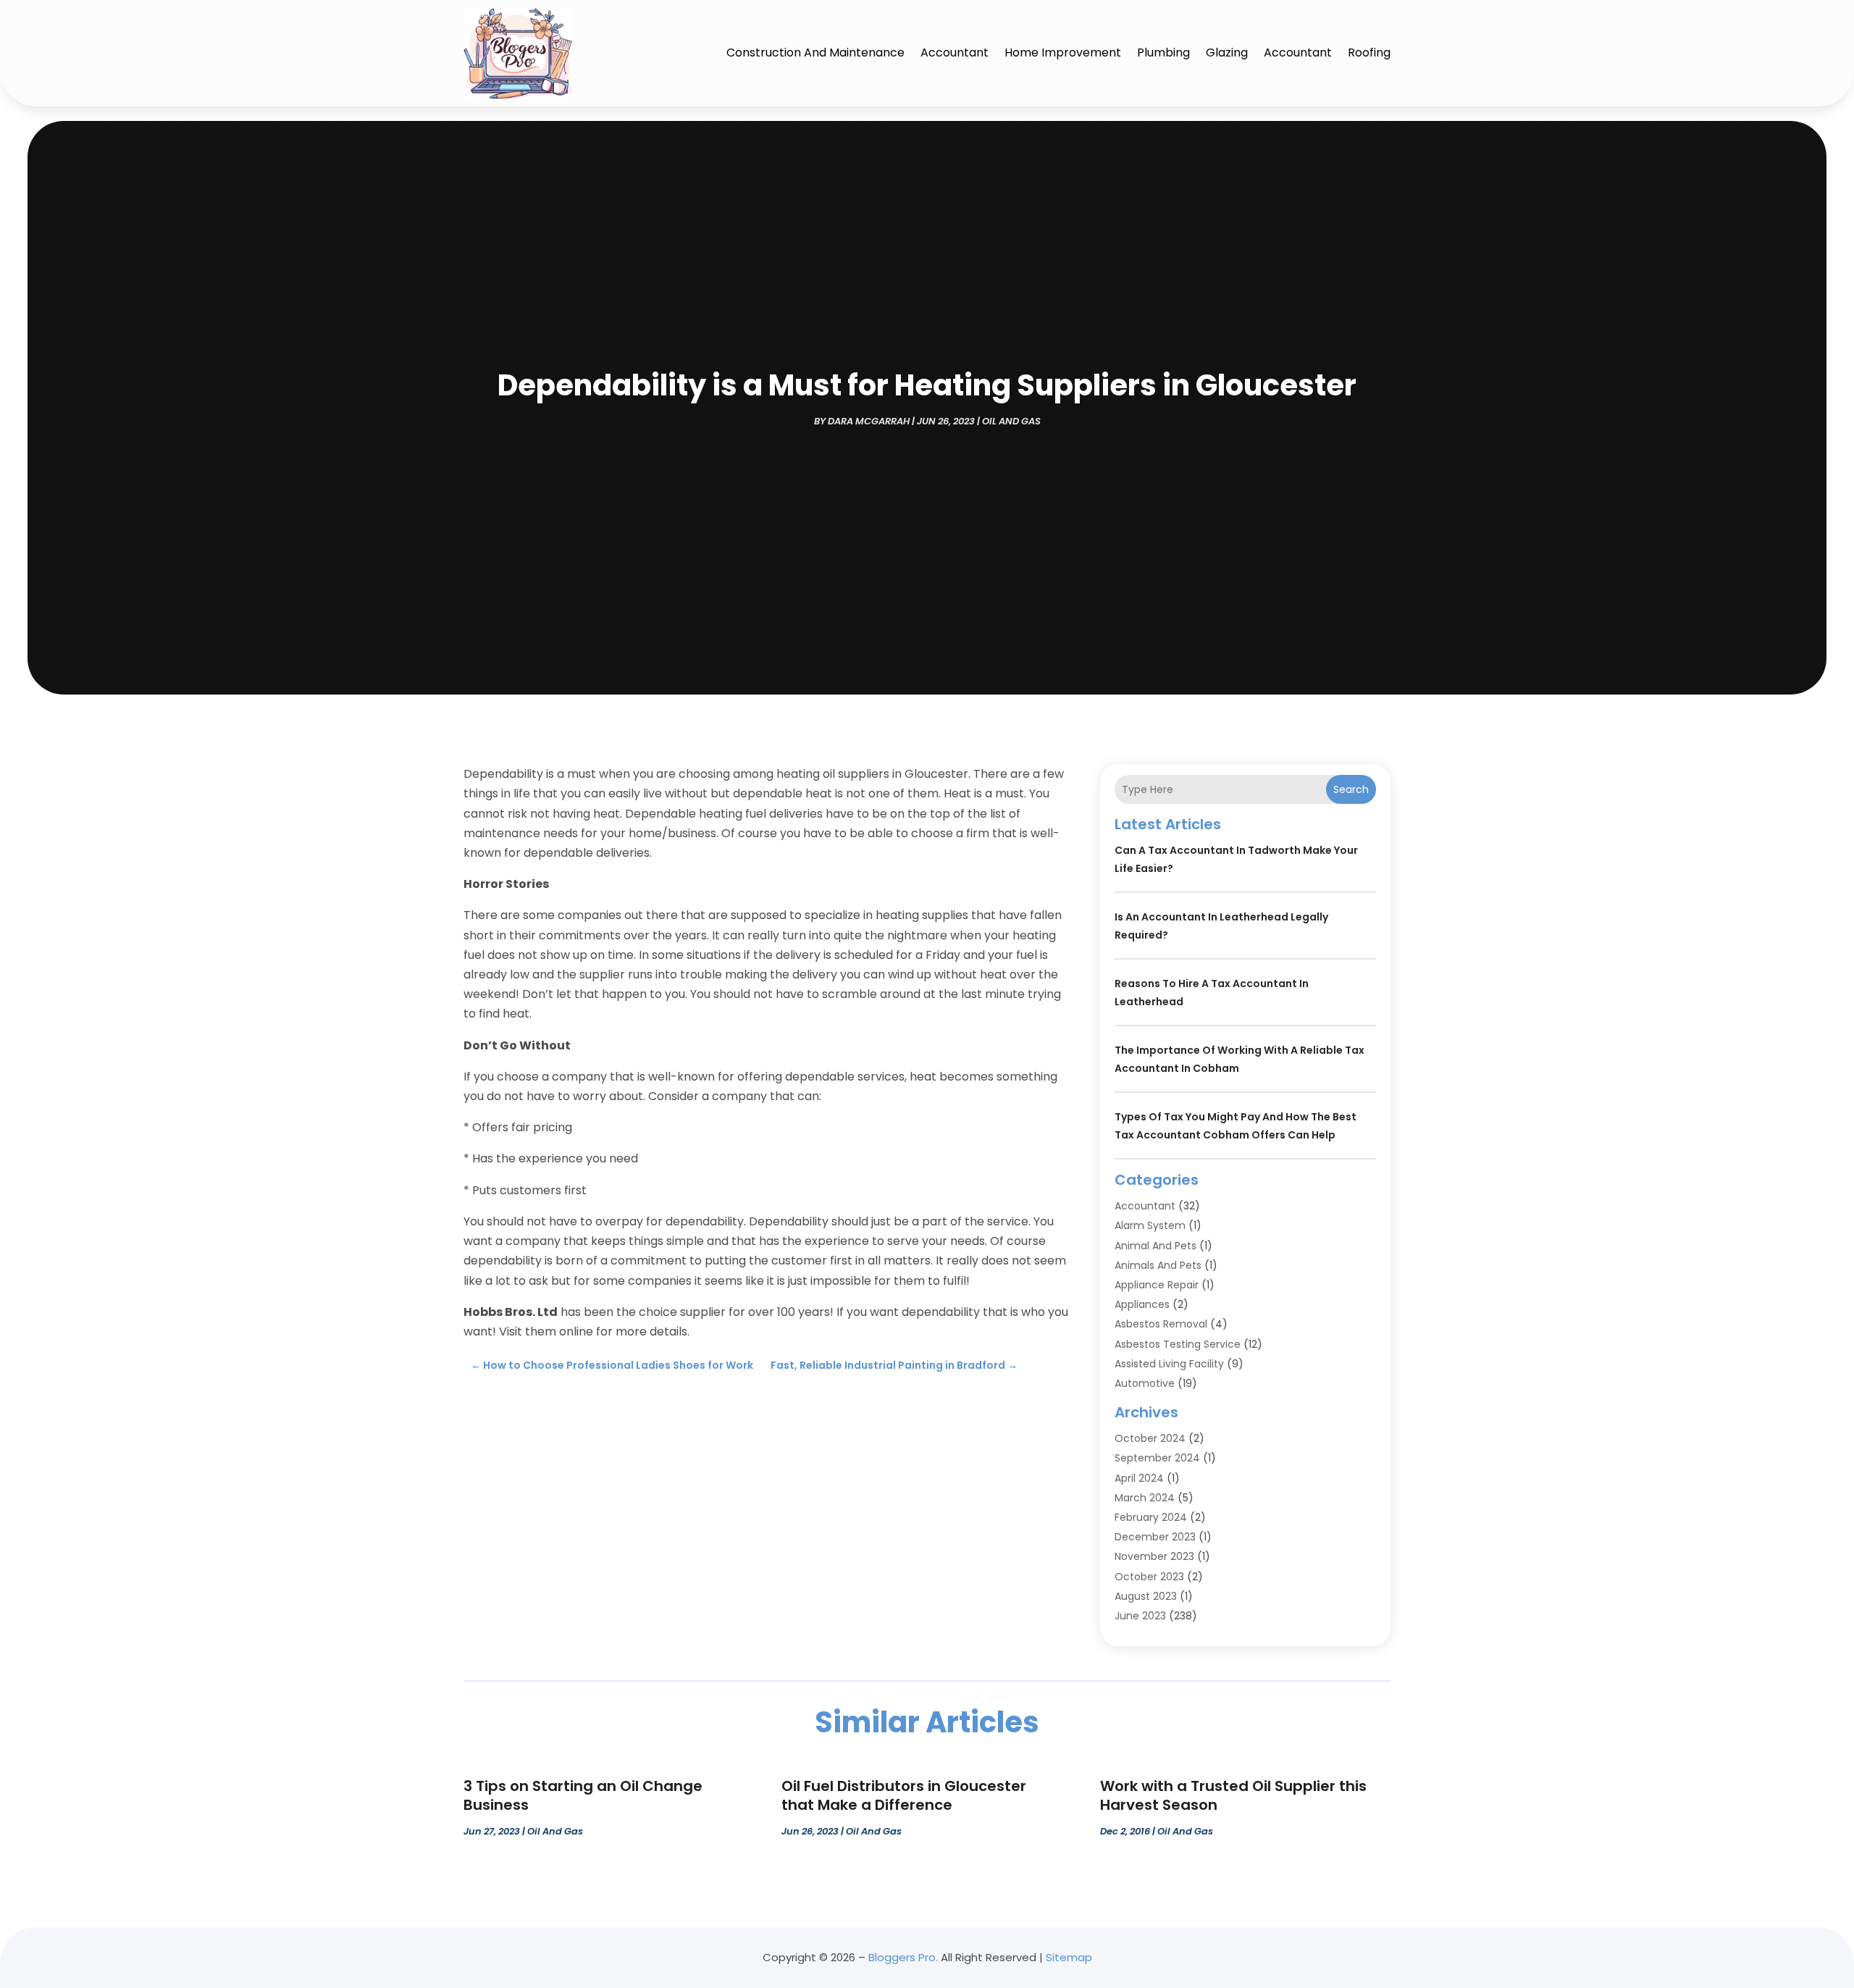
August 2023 (1146, 1596)
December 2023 (1155, 1537)
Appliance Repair (1157, 1285)
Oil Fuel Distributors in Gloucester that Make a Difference (904, 1795)
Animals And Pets (1158, 1265)
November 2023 (1154, 1556)
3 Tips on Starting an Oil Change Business (583, 1795)
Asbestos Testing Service (1178, 1344)
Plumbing (1163, 53)
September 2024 (1157, 1458)
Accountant (955, 53)
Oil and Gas (1011, 421)
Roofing (1369, 53)
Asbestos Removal (1161, 1324)
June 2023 (1140, 1616)
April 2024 (1139, 1478)
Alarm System (1150, 1225)
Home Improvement (1063, 53)
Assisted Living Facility (1169, 1364)
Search (1351, 789)
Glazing (1227, 53)
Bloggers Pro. (903, 1957)
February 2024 (1151, 1517)
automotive (1145, 1383)
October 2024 (1150, 1438)
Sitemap (1069, 1957)
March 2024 (1145, 1498)
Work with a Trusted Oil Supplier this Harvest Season (1233, 1795)
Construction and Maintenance (815, 53)
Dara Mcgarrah (869, 421)
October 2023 (1149, 1577)
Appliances (1142, 1304)
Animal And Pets (1155, 1246)
